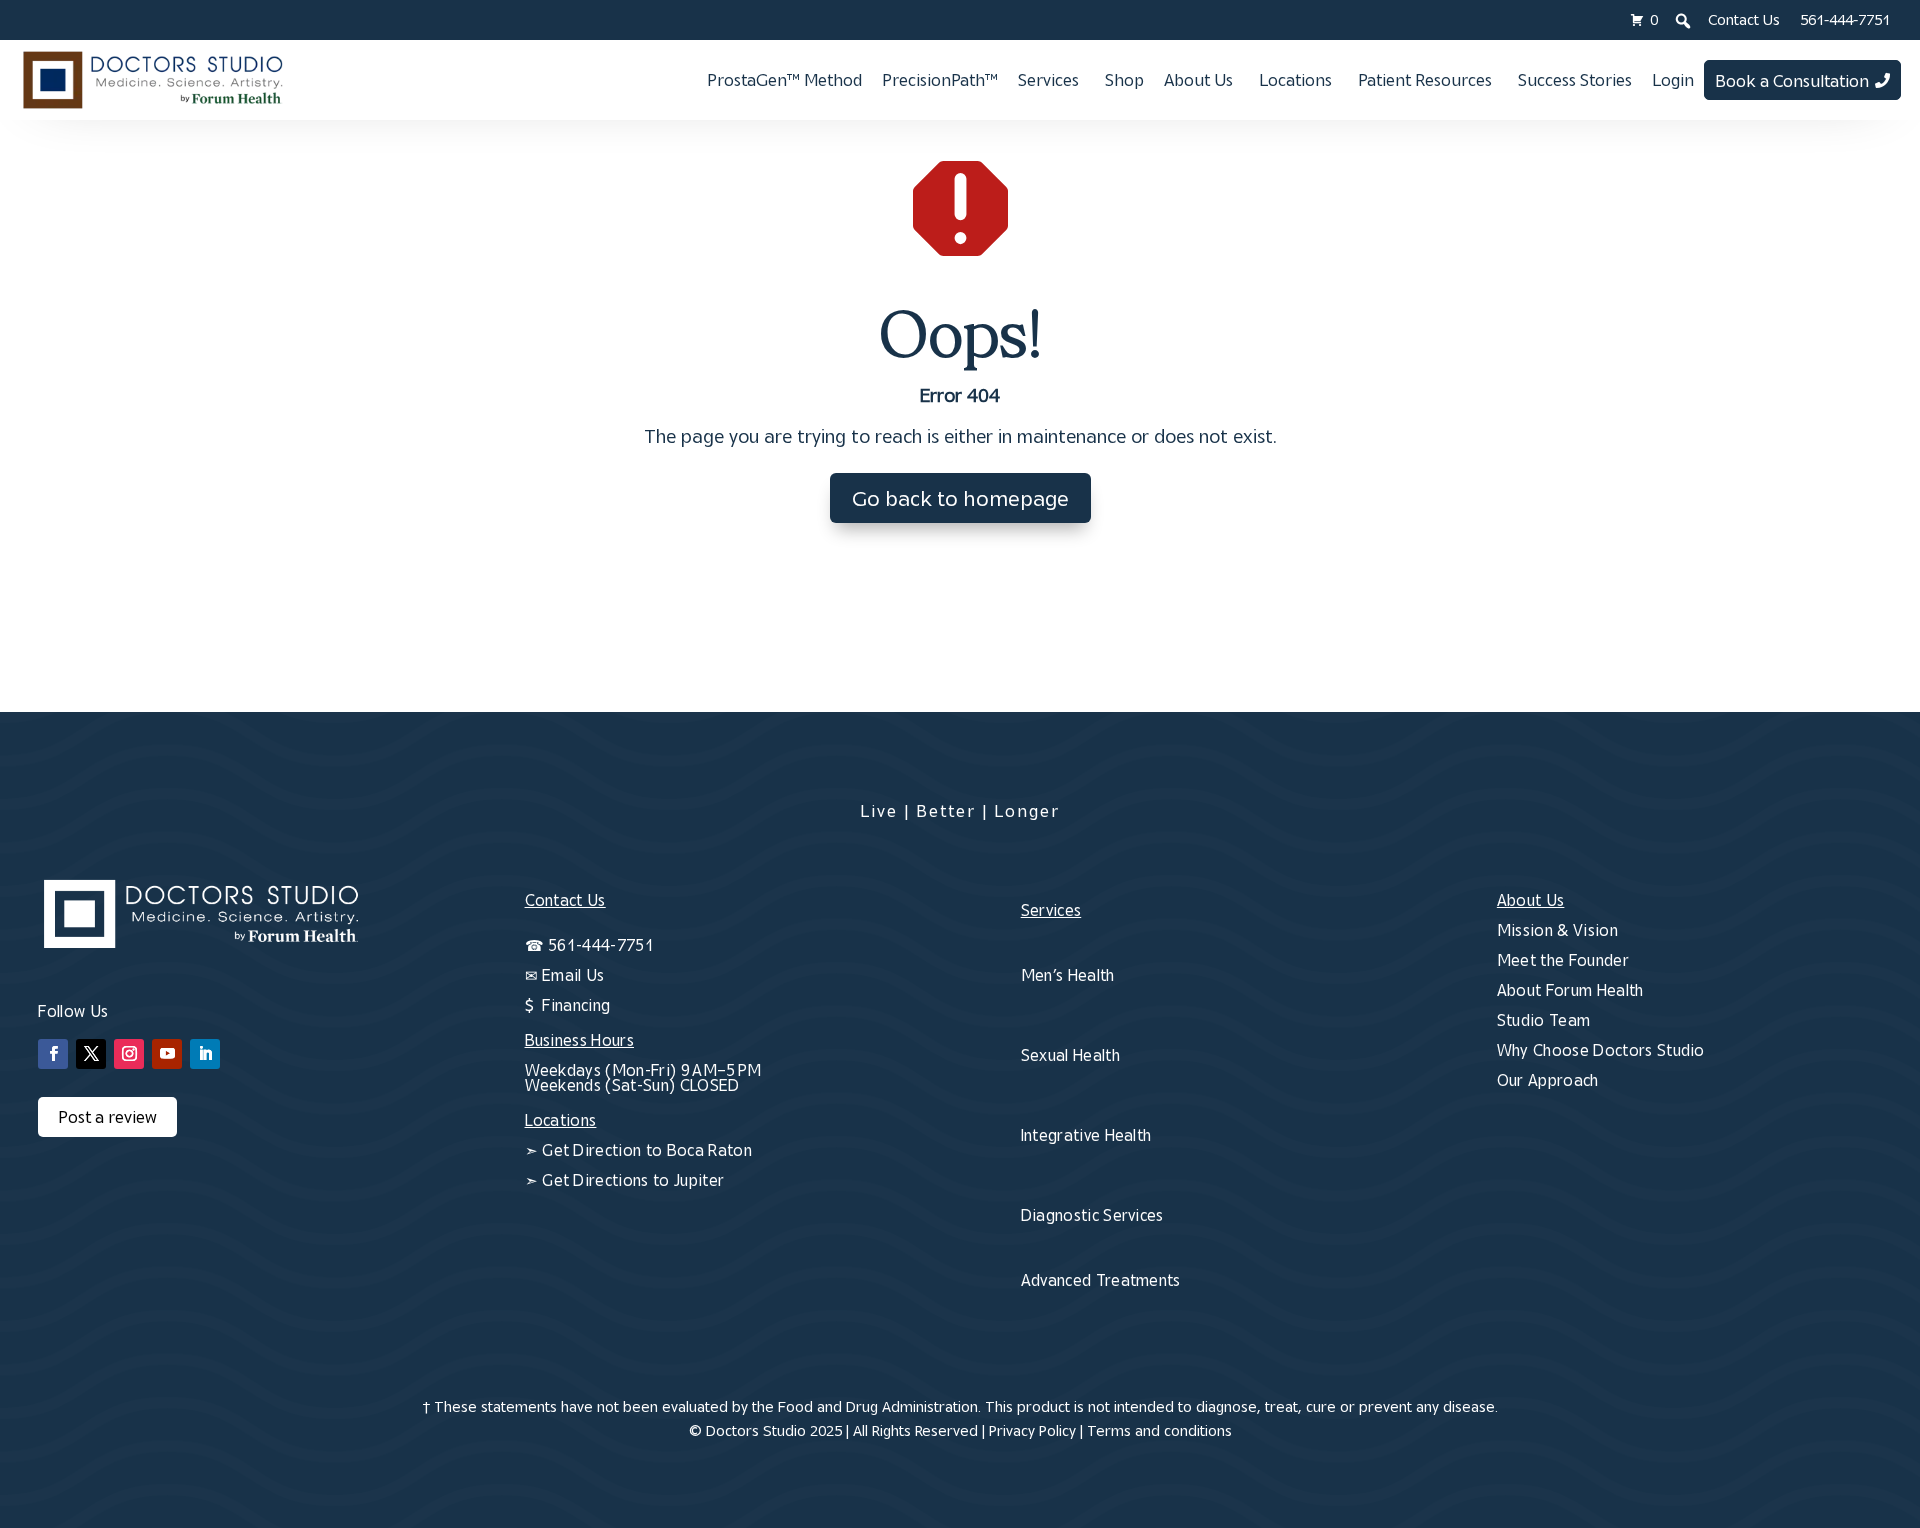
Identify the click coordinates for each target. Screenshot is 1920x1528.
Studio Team (1544, 1020)
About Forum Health (1570, 990)
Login (1673, 80)
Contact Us (1744, 19)
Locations (1295, 80)
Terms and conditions (1159, 1430)
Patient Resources (1425, 80)
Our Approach (1548, 1080)
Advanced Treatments (1101, 1280)
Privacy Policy (1032, 1430)
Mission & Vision (1557, 930)
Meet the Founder (1563, 960)
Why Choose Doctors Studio (1601, 1050)
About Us (1198, 80)
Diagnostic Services (1092, 1215)
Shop (1124, 80)
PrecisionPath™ (940, 80)
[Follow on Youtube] (167, 1054)
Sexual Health (1070, 1055)
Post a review (107, 1117)
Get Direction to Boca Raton (647, 1150)
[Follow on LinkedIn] (205, 1054)
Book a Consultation (1792, 81)
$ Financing (568, 1005)
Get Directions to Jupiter (633, 1180)
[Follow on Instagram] (129, 1054)
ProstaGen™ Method (784, 80)
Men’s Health (1068, 975)
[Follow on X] (91, 1054)
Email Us (573, 975)
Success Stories (1575, 80)
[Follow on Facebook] (53, 1054)
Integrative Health (1086, 1135)
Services (1048, 80)
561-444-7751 (1845, 19)
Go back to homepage (960, 498)
